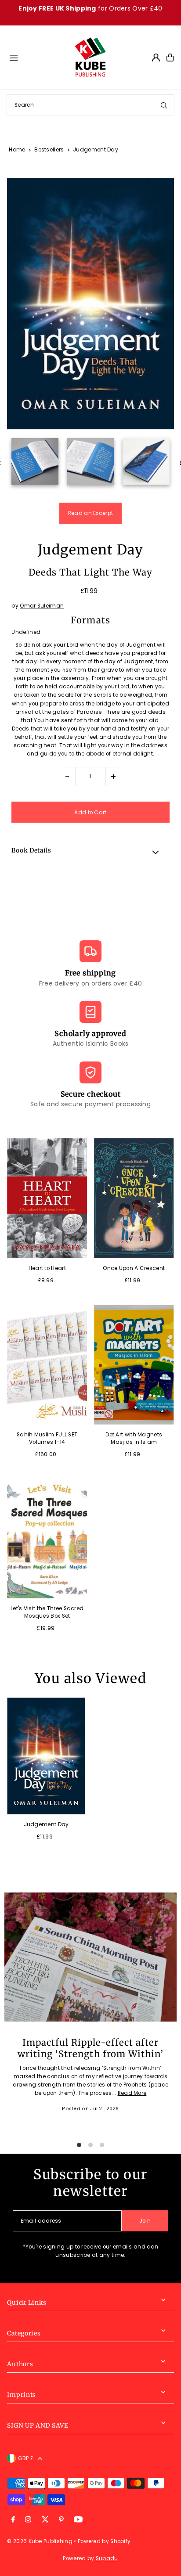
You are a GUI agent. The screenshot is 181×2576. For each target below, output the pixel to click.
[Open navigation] (37, 57)
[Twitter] (45, 2520)
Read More (132, 2093)
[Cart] (170, 58)
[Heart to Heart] (47, 1198)
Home (17, 149)
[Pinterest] (61, 2520)
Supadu (107, 2558)
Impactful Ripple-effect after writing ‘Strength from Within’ (90, 2048)
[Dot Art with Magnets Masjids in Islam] (134, 1365)
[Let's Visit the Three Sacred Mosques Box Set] (47, 1539)
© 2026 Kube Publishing (40, 2541)
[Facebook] (13, 2520)
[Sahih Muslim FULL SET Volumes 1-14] (47, 1365)
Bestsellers (49, 149)
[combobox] (90, 105)
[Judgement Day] (46, 1756)
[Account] (156, 58)
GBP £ (26, 2458)
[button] (90, 852)
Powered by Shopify (104, 2541)
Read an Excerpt (90, 513)
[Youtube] (78, 2520)
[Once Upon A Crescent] (134, 1198)
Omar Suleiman (42, 606)
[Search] (164, 105)
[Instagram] (28, 2520)
